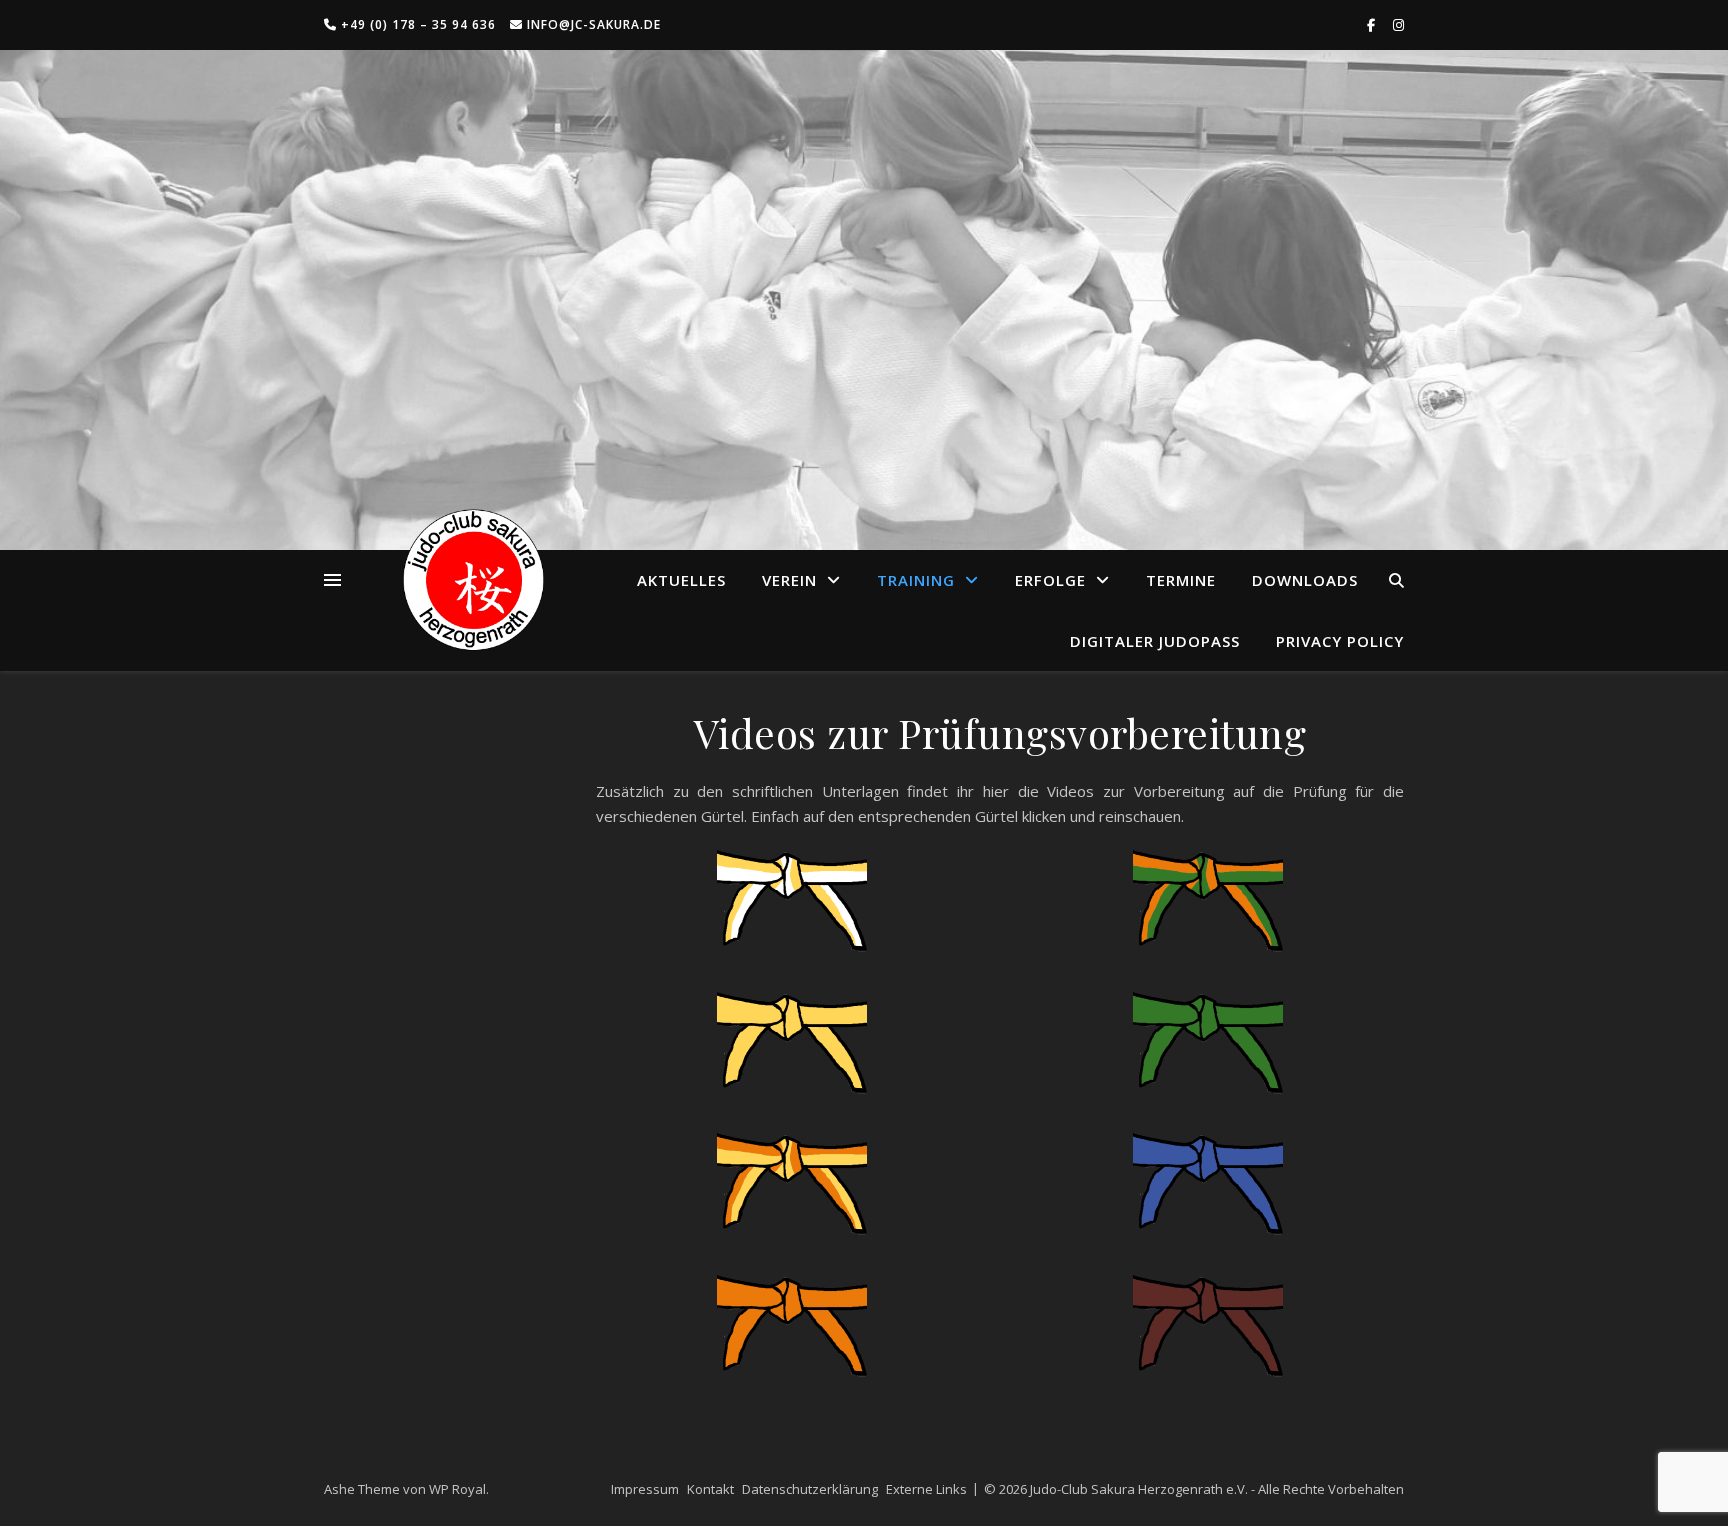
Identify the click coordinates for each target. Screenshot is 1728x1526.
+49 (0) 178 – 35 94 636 (416, 24)
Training (916, 580)
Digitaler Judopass (1155, 641)
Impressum (645, 1489)
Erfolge (1050, 580)
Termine (1181, 580)
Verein (789, 580)
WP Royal (457, 1489)
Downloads (1305, 580)
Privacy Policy (1340, 641)
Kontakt (710, 1489)
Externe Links (926, 1489)
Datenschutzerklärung (810, 1489)
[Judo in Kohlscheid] (473, 580)
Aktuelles (681, 580)
